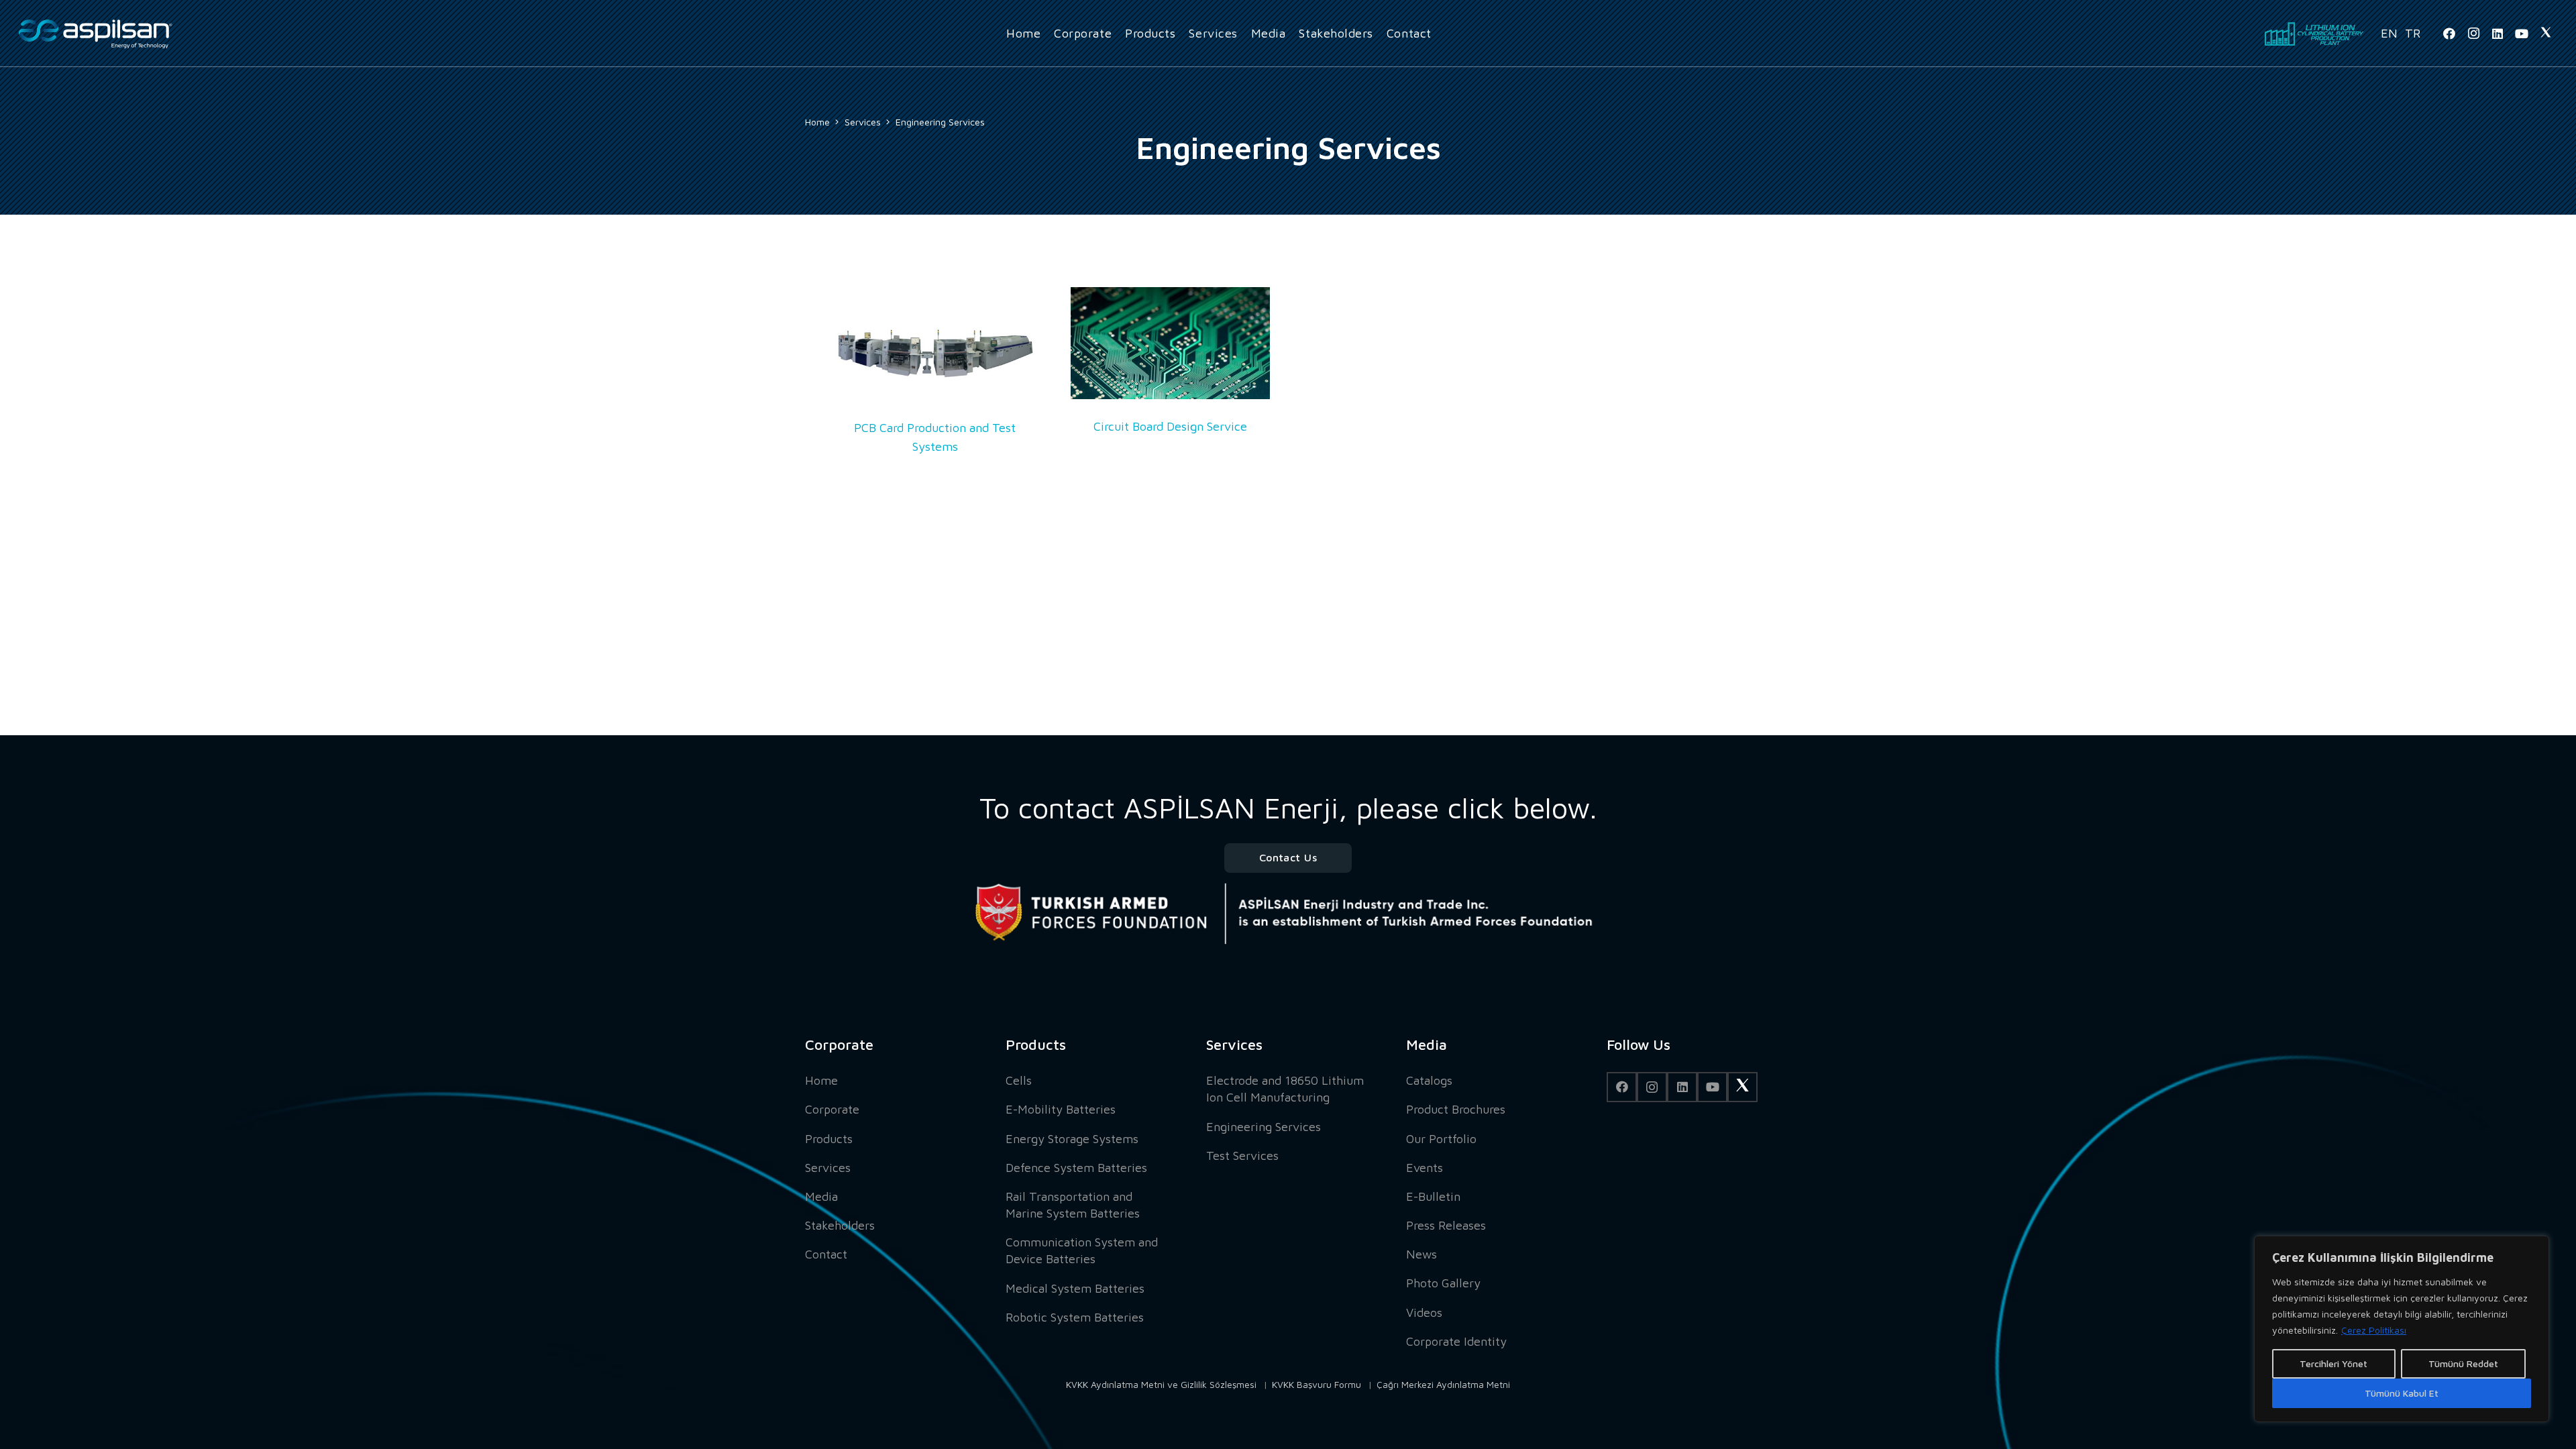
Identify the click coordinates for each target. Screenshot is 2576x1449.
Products (829, 1139)
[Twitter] (2546, 34)
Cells (1019, 1080)
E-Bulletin (1433, 1196)
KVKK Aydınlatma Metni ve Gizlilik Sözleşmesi (1161, 1384)
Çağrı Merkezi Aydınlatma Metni (1443, 1384)
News (1421, 1254)
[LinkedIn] (2498, 34)
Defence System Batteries (1076, 1168)
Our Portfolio (1441, 1139)
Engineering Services (1264, 1127)
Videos (1424, 1312)
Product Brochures (1456, 1109)
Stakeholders (840, 1225)
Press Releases (1446, 1225)
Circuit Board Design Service (1170, 426)
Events (1425, 1168)
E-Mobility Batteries (1061, 1109)
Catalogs (1429, 1080)
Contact (826, 1254)
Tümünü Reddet (2463, 1363)
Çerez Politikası (2374, 1330)
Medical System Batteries (1075, 1288)
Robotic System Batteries (1075, 1317)
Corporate (832, 1109)
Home (821, 1080)
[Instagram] (2473, 34)
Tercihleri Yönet (2333, 1363)
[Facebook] (2449, 34)
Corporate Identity (1456, 1341)
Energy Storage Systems (1072, 1139)
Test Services (1242, 1156)
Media (821, 1196)
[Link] (95, 34)
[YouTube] (2522, 34)
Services (828, 1168)
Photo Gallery (1443, 1283)
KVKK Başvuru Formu (1317, 1384)
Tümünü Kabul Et (2402, 1393)
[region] (2402, 1329)
